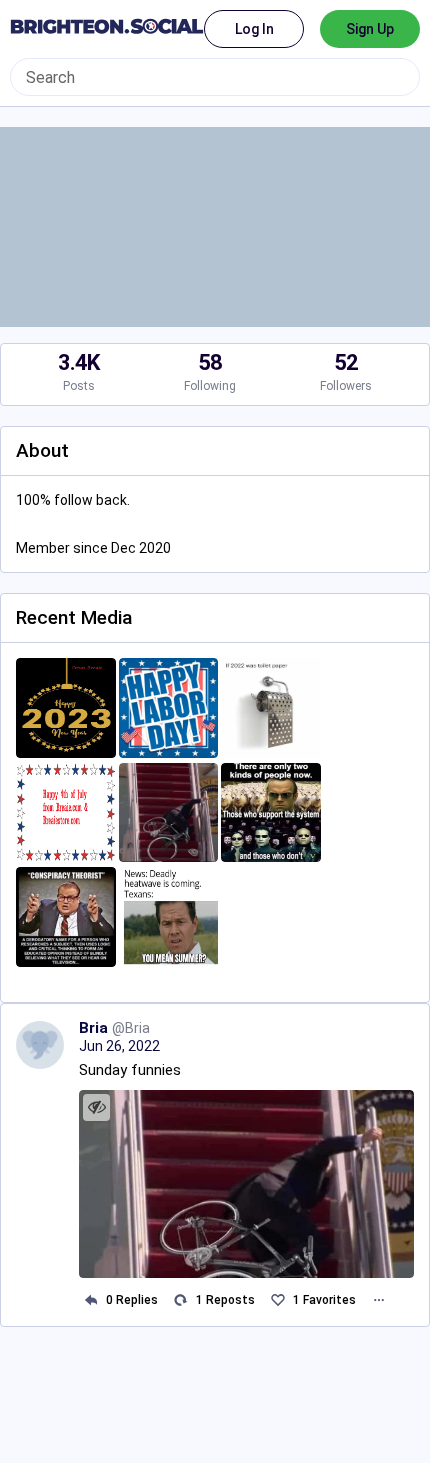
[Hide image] (96, 1107)
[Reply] (90, 1299)
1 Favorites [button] (324, 1300)
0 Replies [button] (132, 1300)
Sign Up (370, 29)
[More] (378, 1299)
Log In (254, 29)
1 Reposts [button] (225, 1300)
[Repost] (180, 1299)
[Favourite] (277, 1299)
